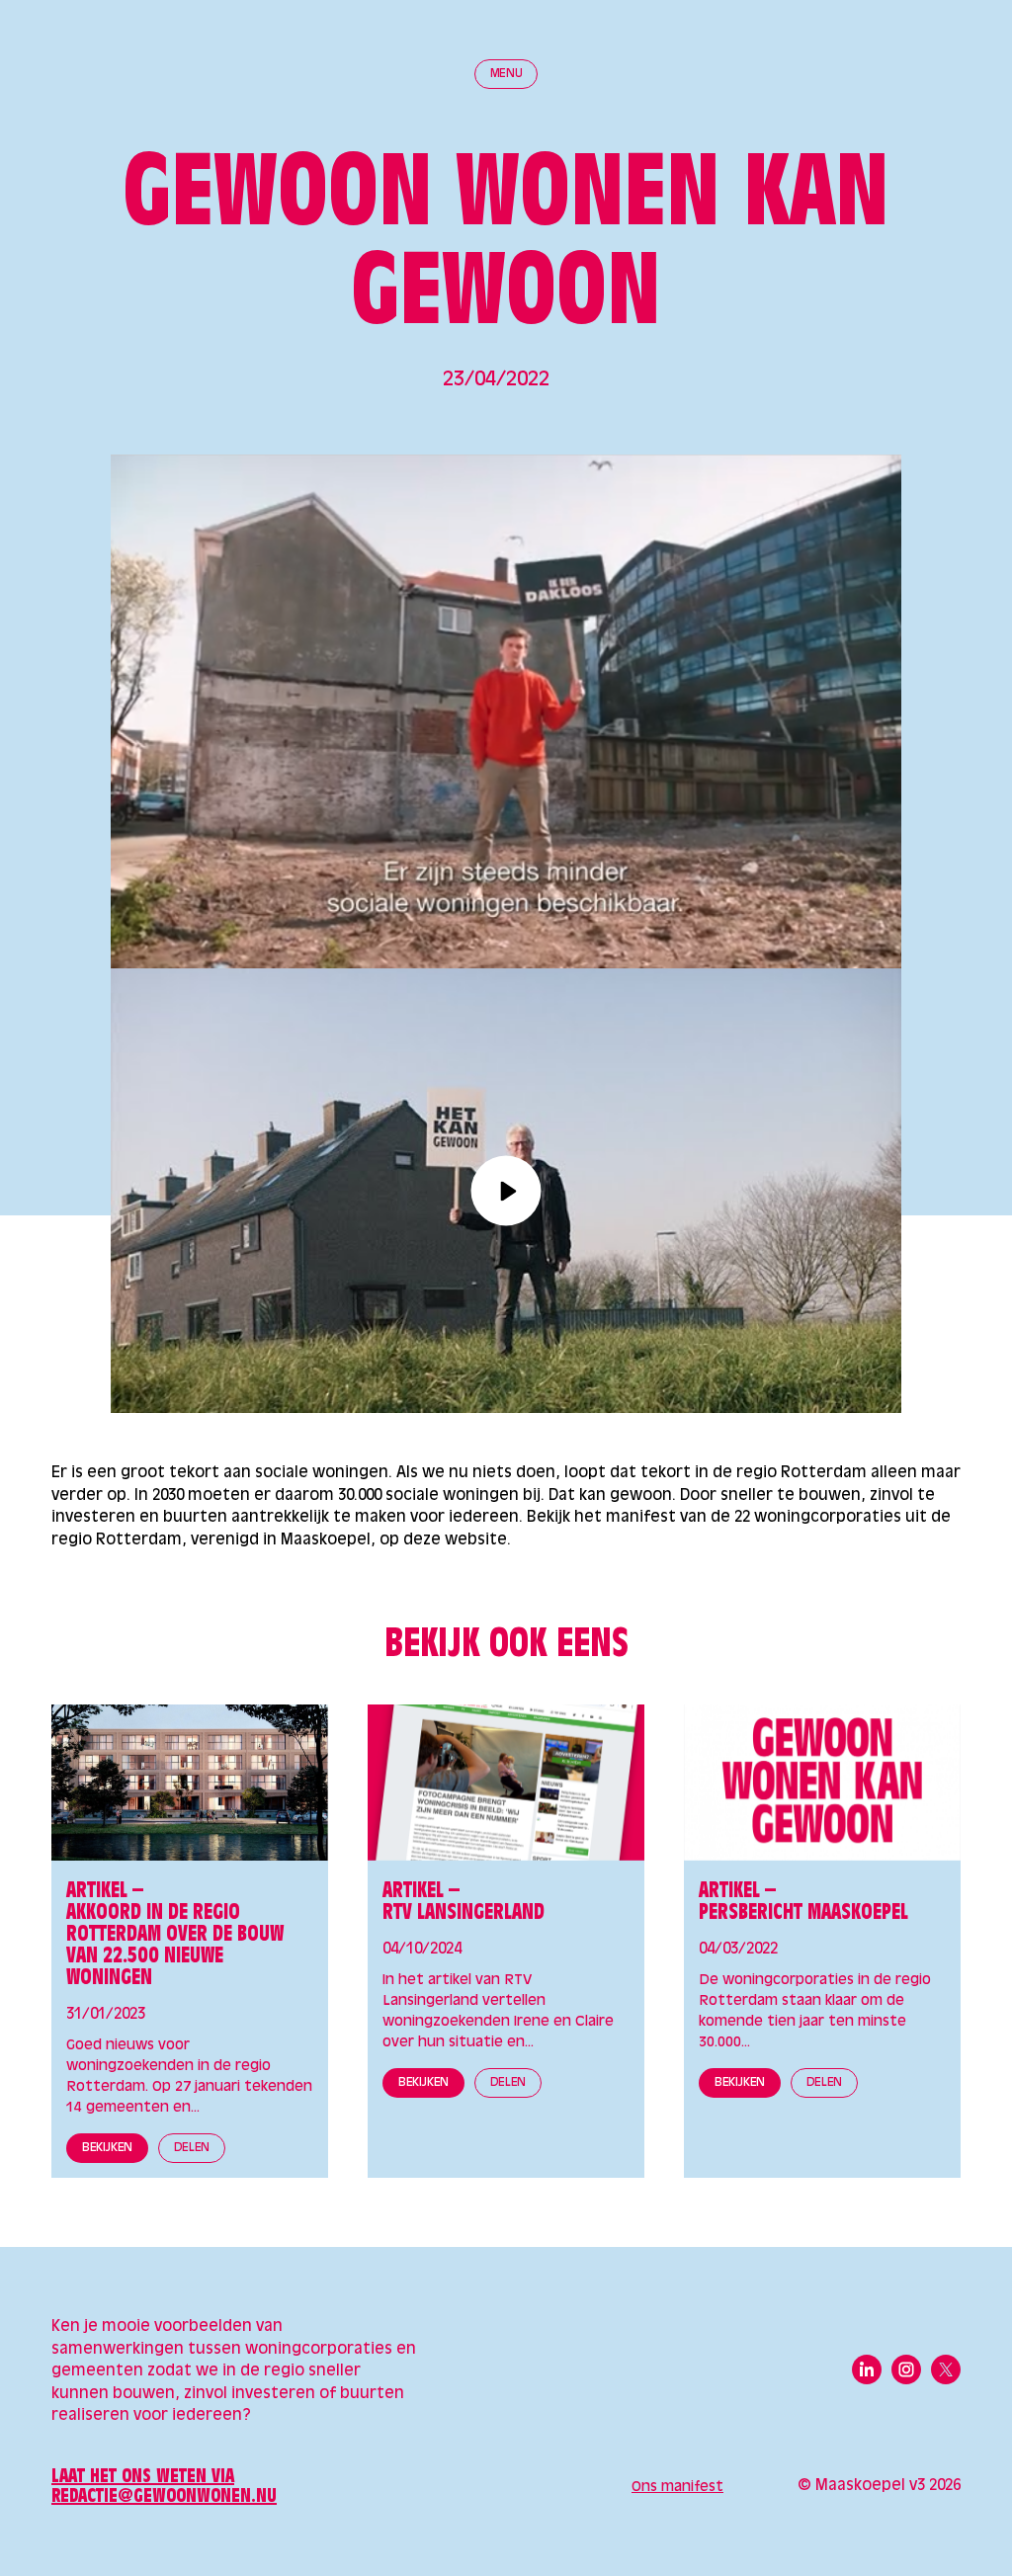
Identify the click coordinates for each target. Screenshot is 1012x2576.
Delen (192, 2148)
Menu (506, 74)
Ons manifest (677, 2487)
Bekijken (107, 2148)
